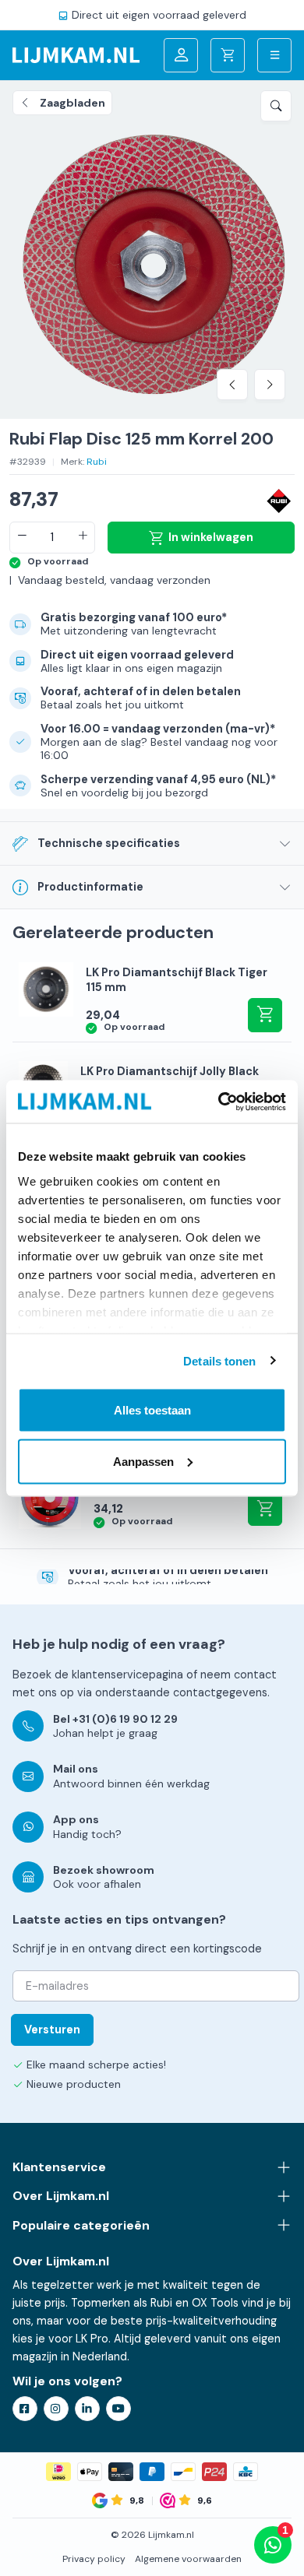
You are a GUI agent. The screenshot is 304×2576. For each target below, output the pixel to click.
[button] (276, 106)
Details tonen (219, 1360)
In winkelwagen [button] (265, 1015)
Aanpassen (143, 1461)
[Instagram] (56, 2409)
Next (270, 385)
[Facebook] (25, 2409)
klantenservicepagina (127, 1675)
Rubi (97, 462)
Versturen (52, 2030)
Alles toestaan (152, 1410)
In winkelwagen (211, 537)
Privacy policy (94, 2559)
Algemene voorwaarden (188, 2559)
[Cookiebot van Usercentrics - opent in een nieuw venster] (219, 1102)
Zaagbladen (72, 103)
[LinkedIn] (87, 2409)
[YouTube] (118, 2409)
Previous (232, 385)
